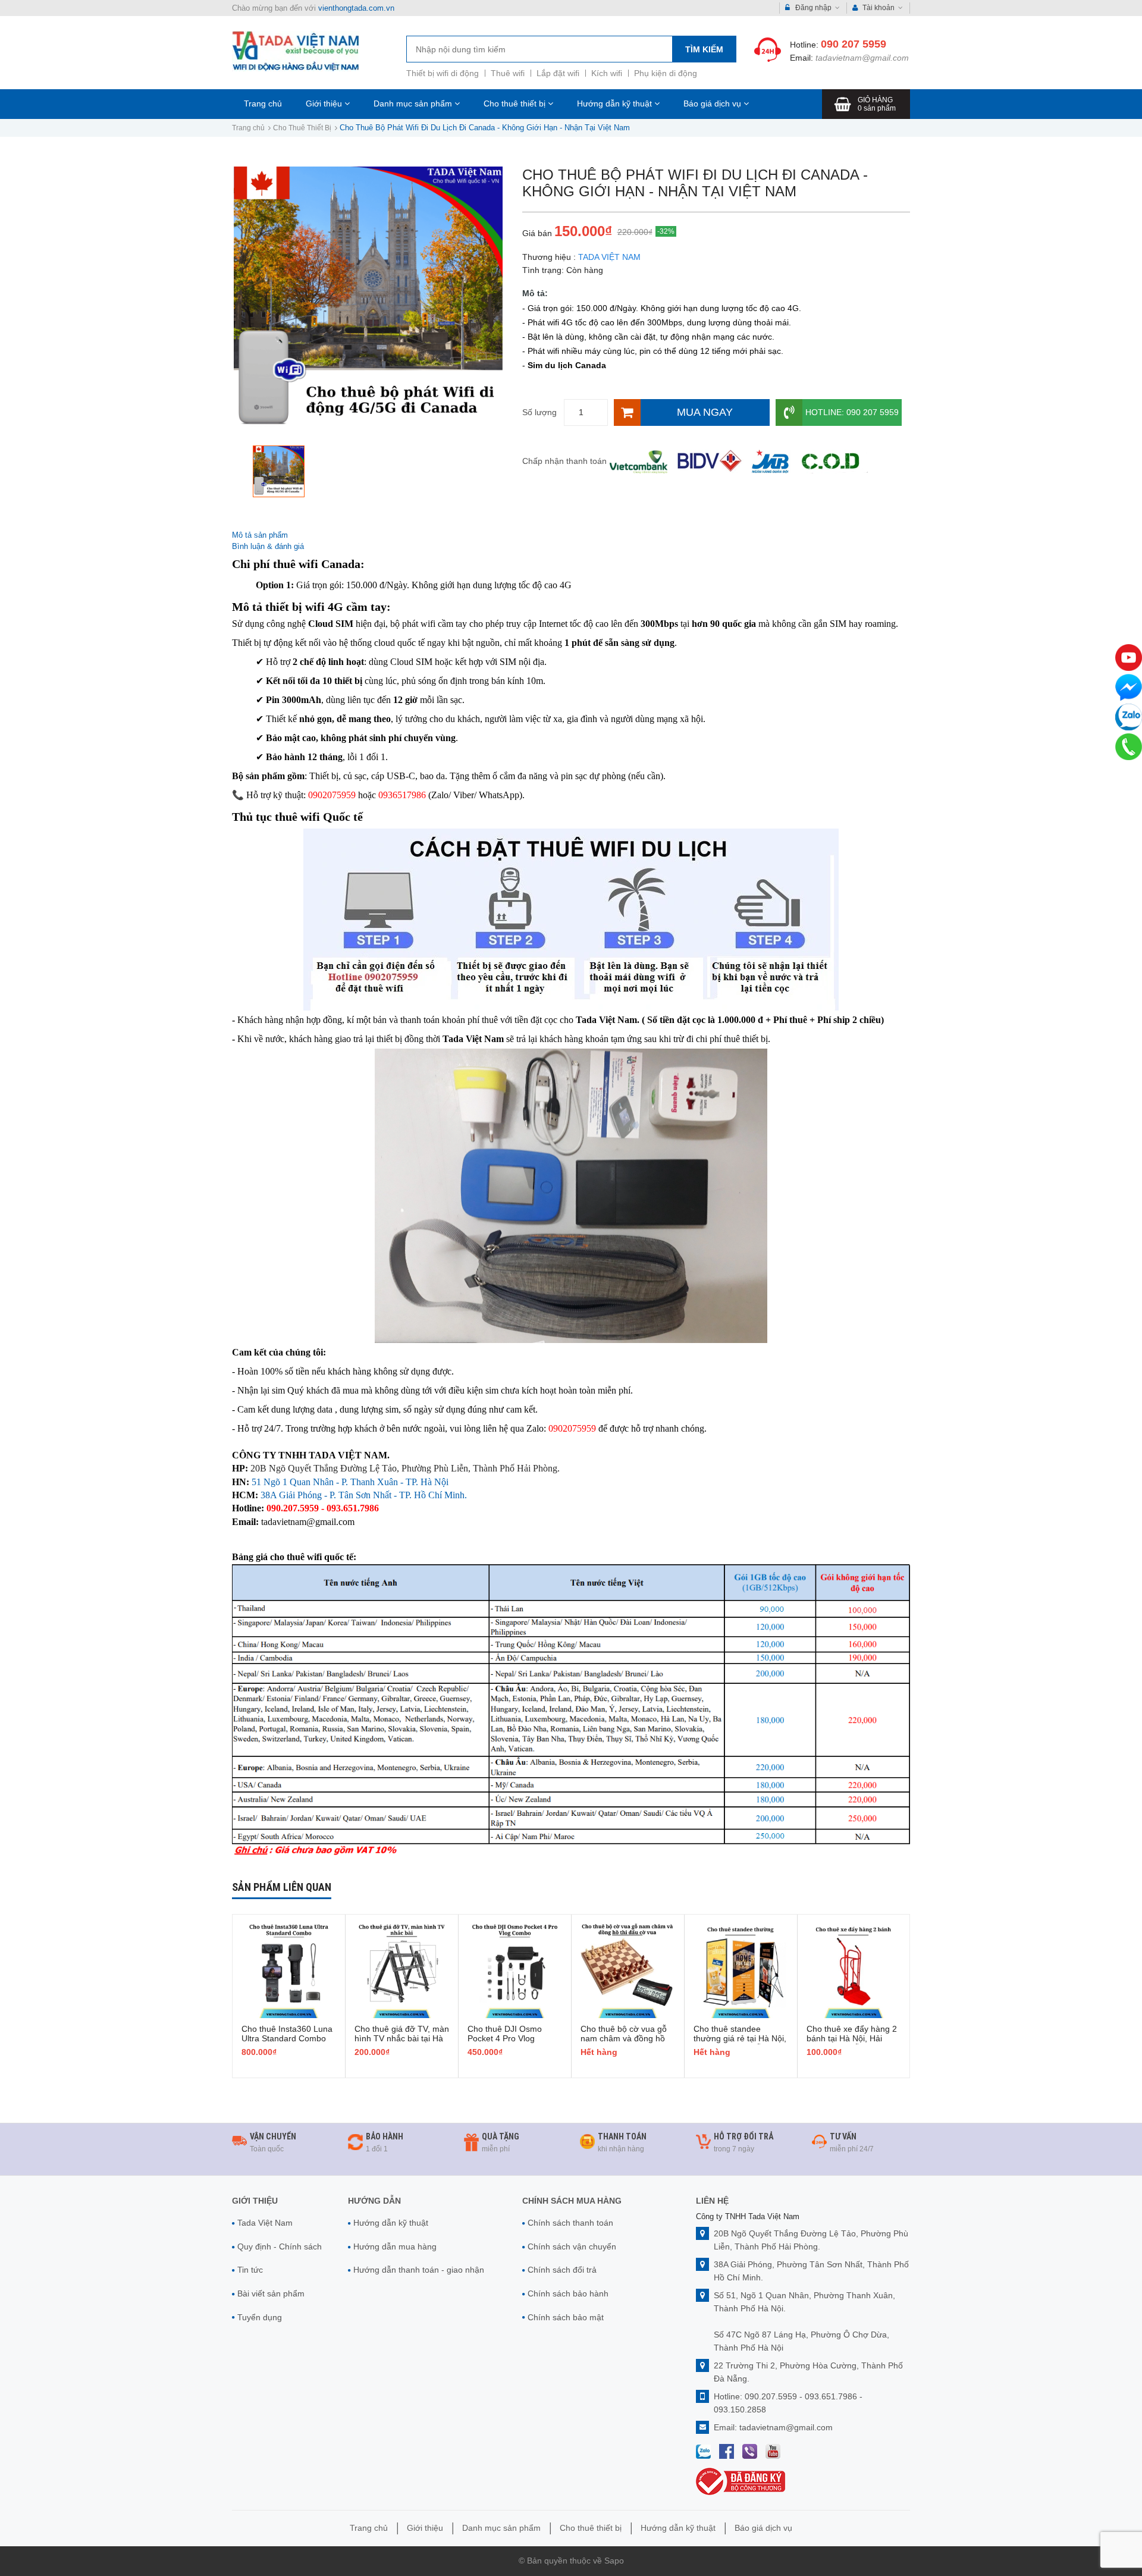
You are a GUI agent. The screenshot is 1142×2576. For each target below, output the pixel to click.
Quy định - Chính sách (280, 2246)
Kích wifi (607, 73)
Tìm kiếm (704, 49)
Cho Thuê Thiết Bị (302, 128)
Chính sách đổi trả (562, 2270)
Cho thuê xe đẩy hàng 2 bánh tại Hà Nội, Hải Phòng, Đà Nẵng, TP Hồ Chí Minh (852, 2043)
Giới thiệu (325, 103)
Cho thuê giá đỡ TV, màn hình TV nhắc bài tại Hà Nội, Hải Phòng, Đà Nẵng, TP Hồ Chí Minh (402, 2043)
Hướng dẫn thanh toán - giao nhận (419, 2270)
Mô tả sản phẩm (260, 535)
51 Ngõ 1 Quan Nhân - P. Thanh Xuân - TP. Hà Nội (350, 1482)
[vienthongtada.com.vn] (296, 51)
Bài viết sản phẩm (271, 2293)
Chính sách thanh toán (570, 2223)
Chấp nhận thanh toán (564, 461)
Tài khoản (879, 8)
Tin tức (250, 2270)
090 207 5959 (854, 44)
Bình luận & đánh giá (268, 546)
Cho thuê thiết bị (516, 103)
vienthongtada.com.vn (356, 8)
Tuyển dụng (260, 2317)
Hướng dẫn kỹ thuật (616, 103)
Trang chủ (263, 103)
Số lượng (539, 412)
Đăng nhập (813, 8)
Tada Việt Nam (265, 2223)
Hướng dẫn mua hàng (395, 2246)
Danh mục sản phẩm (414, 103)
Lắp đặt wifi (558, 73)
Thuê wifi (508, 73)
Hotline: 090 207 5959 (852, 412)
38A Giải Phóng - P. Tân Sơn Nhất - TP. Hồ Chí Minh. (364, 1495)
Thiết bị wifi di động (443, 73)
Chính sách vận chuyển (572, 2246)
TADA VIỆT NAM (609, 257)
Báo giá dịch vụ (713, 103)
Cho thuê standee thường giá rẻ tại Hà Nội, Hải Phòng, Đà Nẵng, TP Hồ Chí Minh (740, 2043)
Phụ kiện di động (666, 73)
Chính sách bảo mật (566, 2317)
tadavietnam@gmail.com (862, 58)
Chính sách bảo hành (568, 2293)
